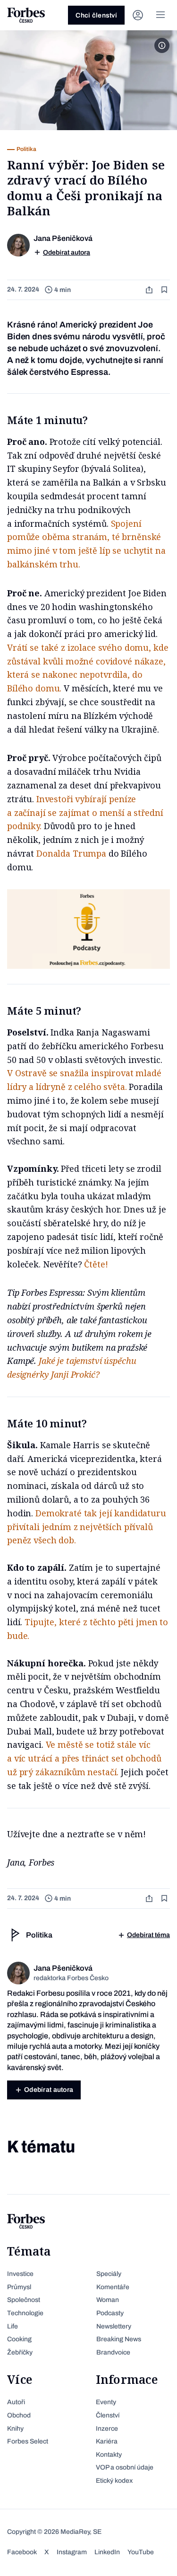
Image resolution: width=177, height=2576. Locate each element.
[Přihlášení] (138, 15)
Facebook (22, 2552)
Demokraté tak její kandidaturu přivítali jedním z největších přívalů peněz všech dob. (87, 1527)
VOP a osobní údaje (125, 2467)
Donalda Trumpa (71, 853)
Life (13, 2326)
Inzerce (107, 2429)
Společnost (24, 2300)
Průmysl (19, 2287)
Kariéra (107, 2441)
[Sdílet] (150, 290)
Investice (20, 2274)
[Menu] (160, 15)
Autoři (16, 2402)
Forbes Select (28, 2441)
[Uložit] (165, 290)
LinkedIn (107, 2552)
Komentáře (113, 2287)
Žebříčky (20, 2352)
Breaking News (119, 2339)
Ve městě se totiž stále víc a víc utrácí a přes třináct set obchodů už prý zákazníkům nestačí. (84, 1758)
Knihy (15, 2429)
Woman (108, 2300)
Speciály (109, 2274)
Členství (108, 2415)
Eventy (106, 2402)
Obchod (19, 2415)
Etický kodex (114, 2481)
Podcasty (110, 2313)
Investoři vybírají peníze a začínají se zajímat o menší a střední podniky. (85, 813)
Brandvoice (113, 2352)
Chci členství (96, 15)
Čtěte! (97, 1264)
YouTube (141, 2552)
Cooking (19, 2339)
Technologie (25, 2313)
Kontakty (109, 2455)
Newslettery (114, 2326)
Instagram (72, 2552)
